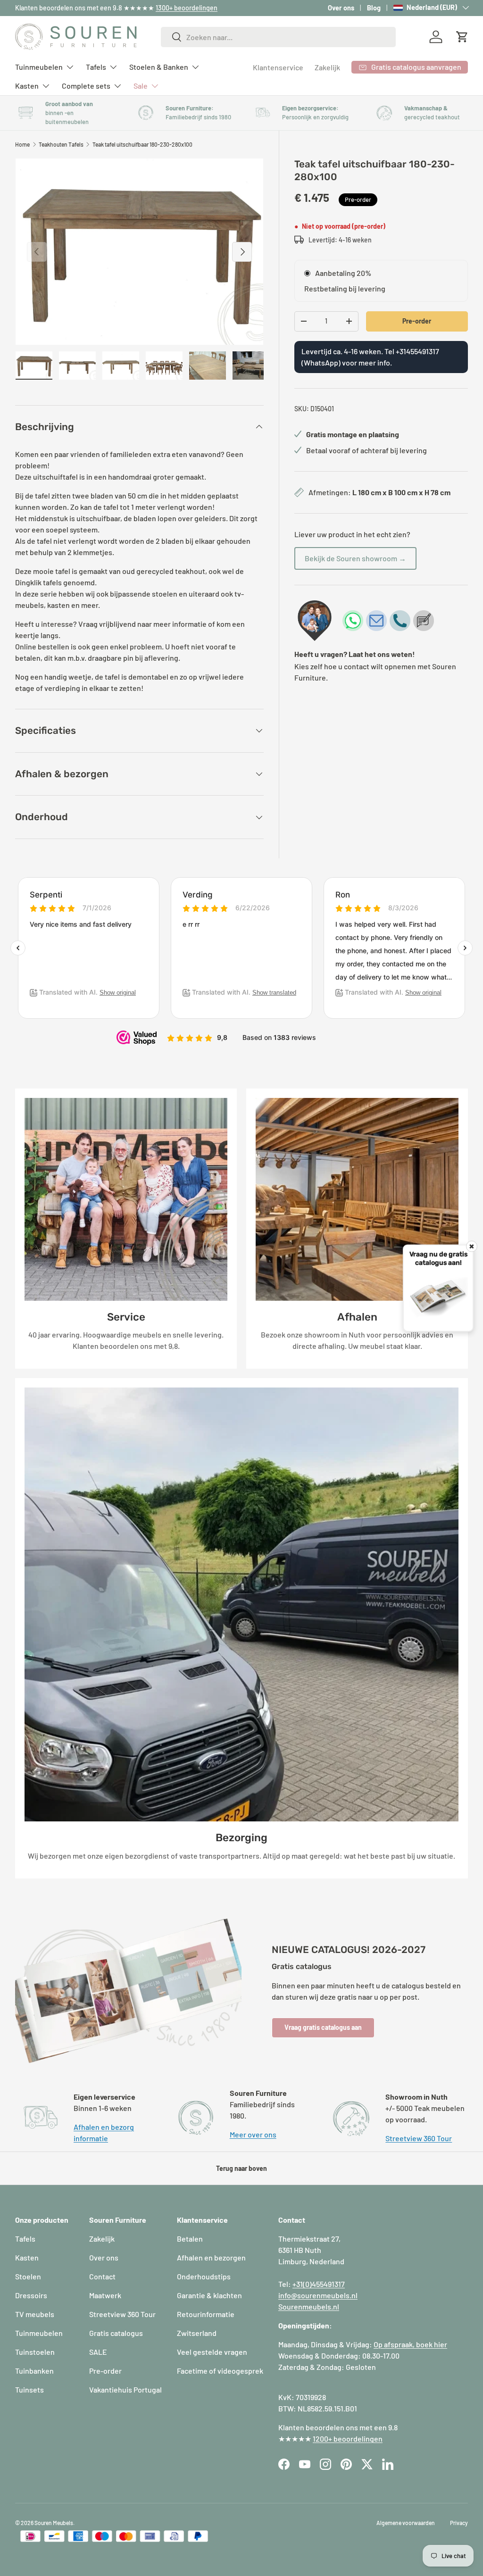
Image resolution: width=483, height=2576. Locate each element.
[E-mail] (376, 621)
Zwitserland (197, 2333)
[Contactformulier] (424, 621)
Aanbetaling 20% (343, 273)
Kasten (27, 2257)
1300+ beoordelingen (187, 8)
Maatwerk (105, 2295)
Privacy (459, 2523)
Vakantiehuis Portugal (125, 2389)
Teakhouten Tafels (61, 144)
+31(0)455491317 (319, 2284)
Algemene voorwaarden (406, 2523)
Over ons (341, 8)
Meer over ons (253, 2134)
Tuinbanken (34, 2371)
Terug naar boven (241, 2168)
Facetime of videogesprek (220, 2371)
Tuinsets (29, 2389)
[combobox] (278, 37)
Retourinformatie (206, 2314)
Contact (102, 2276)
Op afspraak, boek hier (410, 2344)
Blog (374, 8)
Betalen (190, 2239)
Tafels (25, 2239)
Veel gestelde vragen (212, 2352)
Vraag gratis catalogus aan (323, 2027)
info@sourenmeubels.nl (318, 2295)
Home (22, 144)
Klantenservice (278, 67)
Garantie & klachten (209, 2295)
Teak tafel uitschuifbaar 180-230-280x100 (142, 144)
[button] (462, 37)
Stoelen (28, 2276)
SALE (98, 2352)
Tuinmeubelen (39, 2333)
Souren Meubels (54, 2523)
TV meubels (35, 2314)
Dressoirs (31, 2295)
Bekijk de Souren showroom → (355, 558)
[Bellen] (400, 621)
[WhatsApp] (353, 621)
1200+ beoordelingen (348, 2439)
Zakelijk (327, 67)
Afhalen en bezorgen (211, 2257)
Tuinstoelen (35, 2352)
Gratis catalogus (116, 2333)
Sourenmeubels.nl (309, 2306)
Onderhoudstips (204, 2276)
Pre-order (417, 321)
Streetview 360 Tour (419, 2138)
